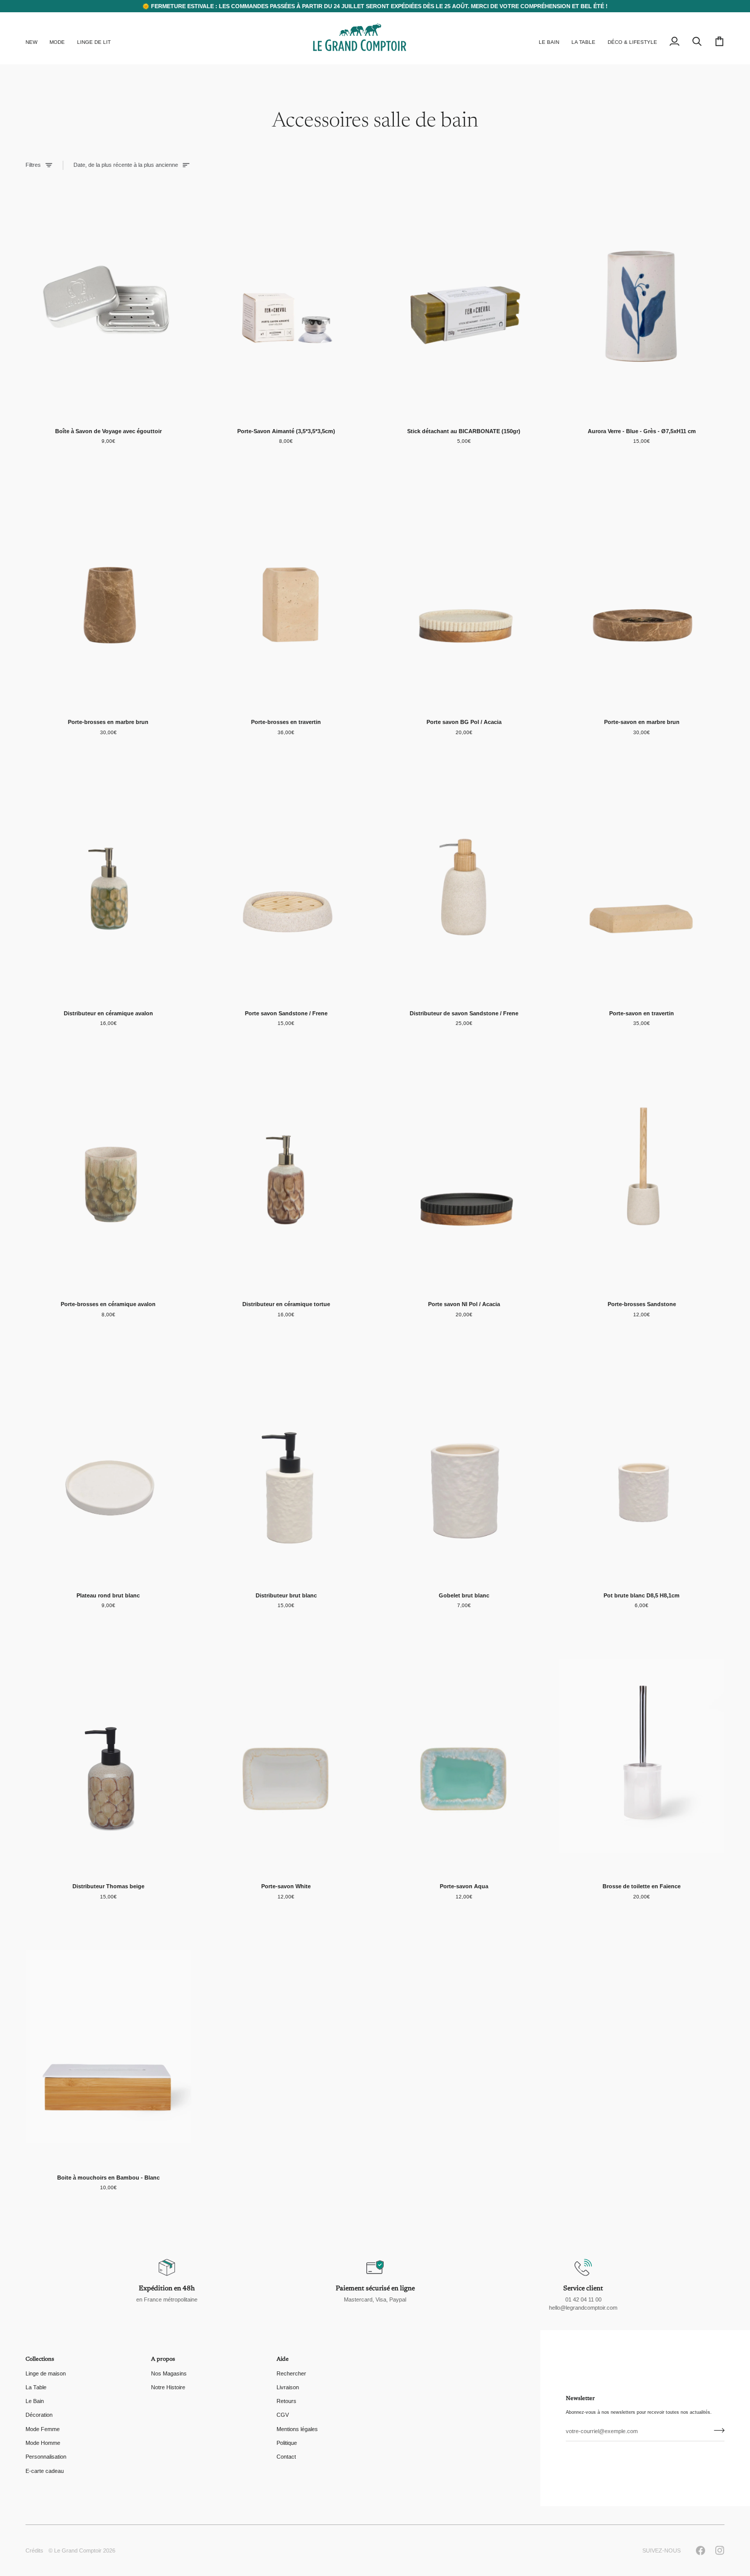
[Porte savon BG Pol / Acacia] (464, 592)
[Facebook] (701, 2550)
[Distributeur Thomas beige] (108, 1756)
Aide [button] (283, 2359)
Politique (287, 2443)
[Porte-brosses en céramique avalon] (108, 1174)
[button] (57, 38)
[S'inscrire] (716, 2430)
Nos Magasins (169, 2373)
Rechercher (291, 2373)
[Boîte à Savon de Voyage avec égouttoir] (108, 301)
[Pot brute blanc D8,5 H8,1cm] (642, 1465)
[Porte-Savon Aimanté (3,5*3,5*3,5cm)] (286, 301)
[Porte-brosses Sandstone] (642, 1174)
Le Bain (35, 2401)
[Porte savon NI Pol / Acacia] (464, 1174)
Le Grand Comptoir (78, 2550)
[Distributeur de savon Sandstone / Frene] (464, 883)
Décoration (39, 2415)
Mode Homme (43, 2443)
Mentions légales (297, 2429)
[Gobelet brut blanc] (464, 1465)
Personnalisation (46, 2457)
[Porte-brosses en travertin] (286, 592)
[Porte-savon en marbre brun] (642, 592)
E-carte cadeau (45, 2471)
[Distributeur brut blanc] (286, 1465)
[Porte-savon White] (286, 1756)
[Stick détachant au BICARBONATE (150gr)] (464, 301)
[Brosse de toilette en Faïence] (642, 1756)
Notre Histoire (168, 2387)
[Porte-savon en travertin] (642, 883)
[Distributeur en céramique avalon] (108, 883)
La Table (36, 2387)
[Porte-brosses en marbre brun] (108, 592)
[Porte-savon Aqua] (464, 1756)
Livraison (288, 2387)
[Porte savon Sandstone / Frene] (286, 883)
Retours (286, 2401)
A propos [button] (163, 2359)
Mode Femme (43, 2429)
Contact (286, 2457)
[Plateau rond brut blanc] (108, 1465)
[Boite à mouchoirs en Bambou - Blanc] (108, 2047)
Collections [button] (40, 2359)
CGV (283, 2415)
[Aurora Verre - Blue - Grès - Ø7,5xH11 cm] (642, 301)
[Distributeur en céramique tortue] (286, 1174)
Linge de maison (46, 2373)
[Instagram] (720, 2550)
